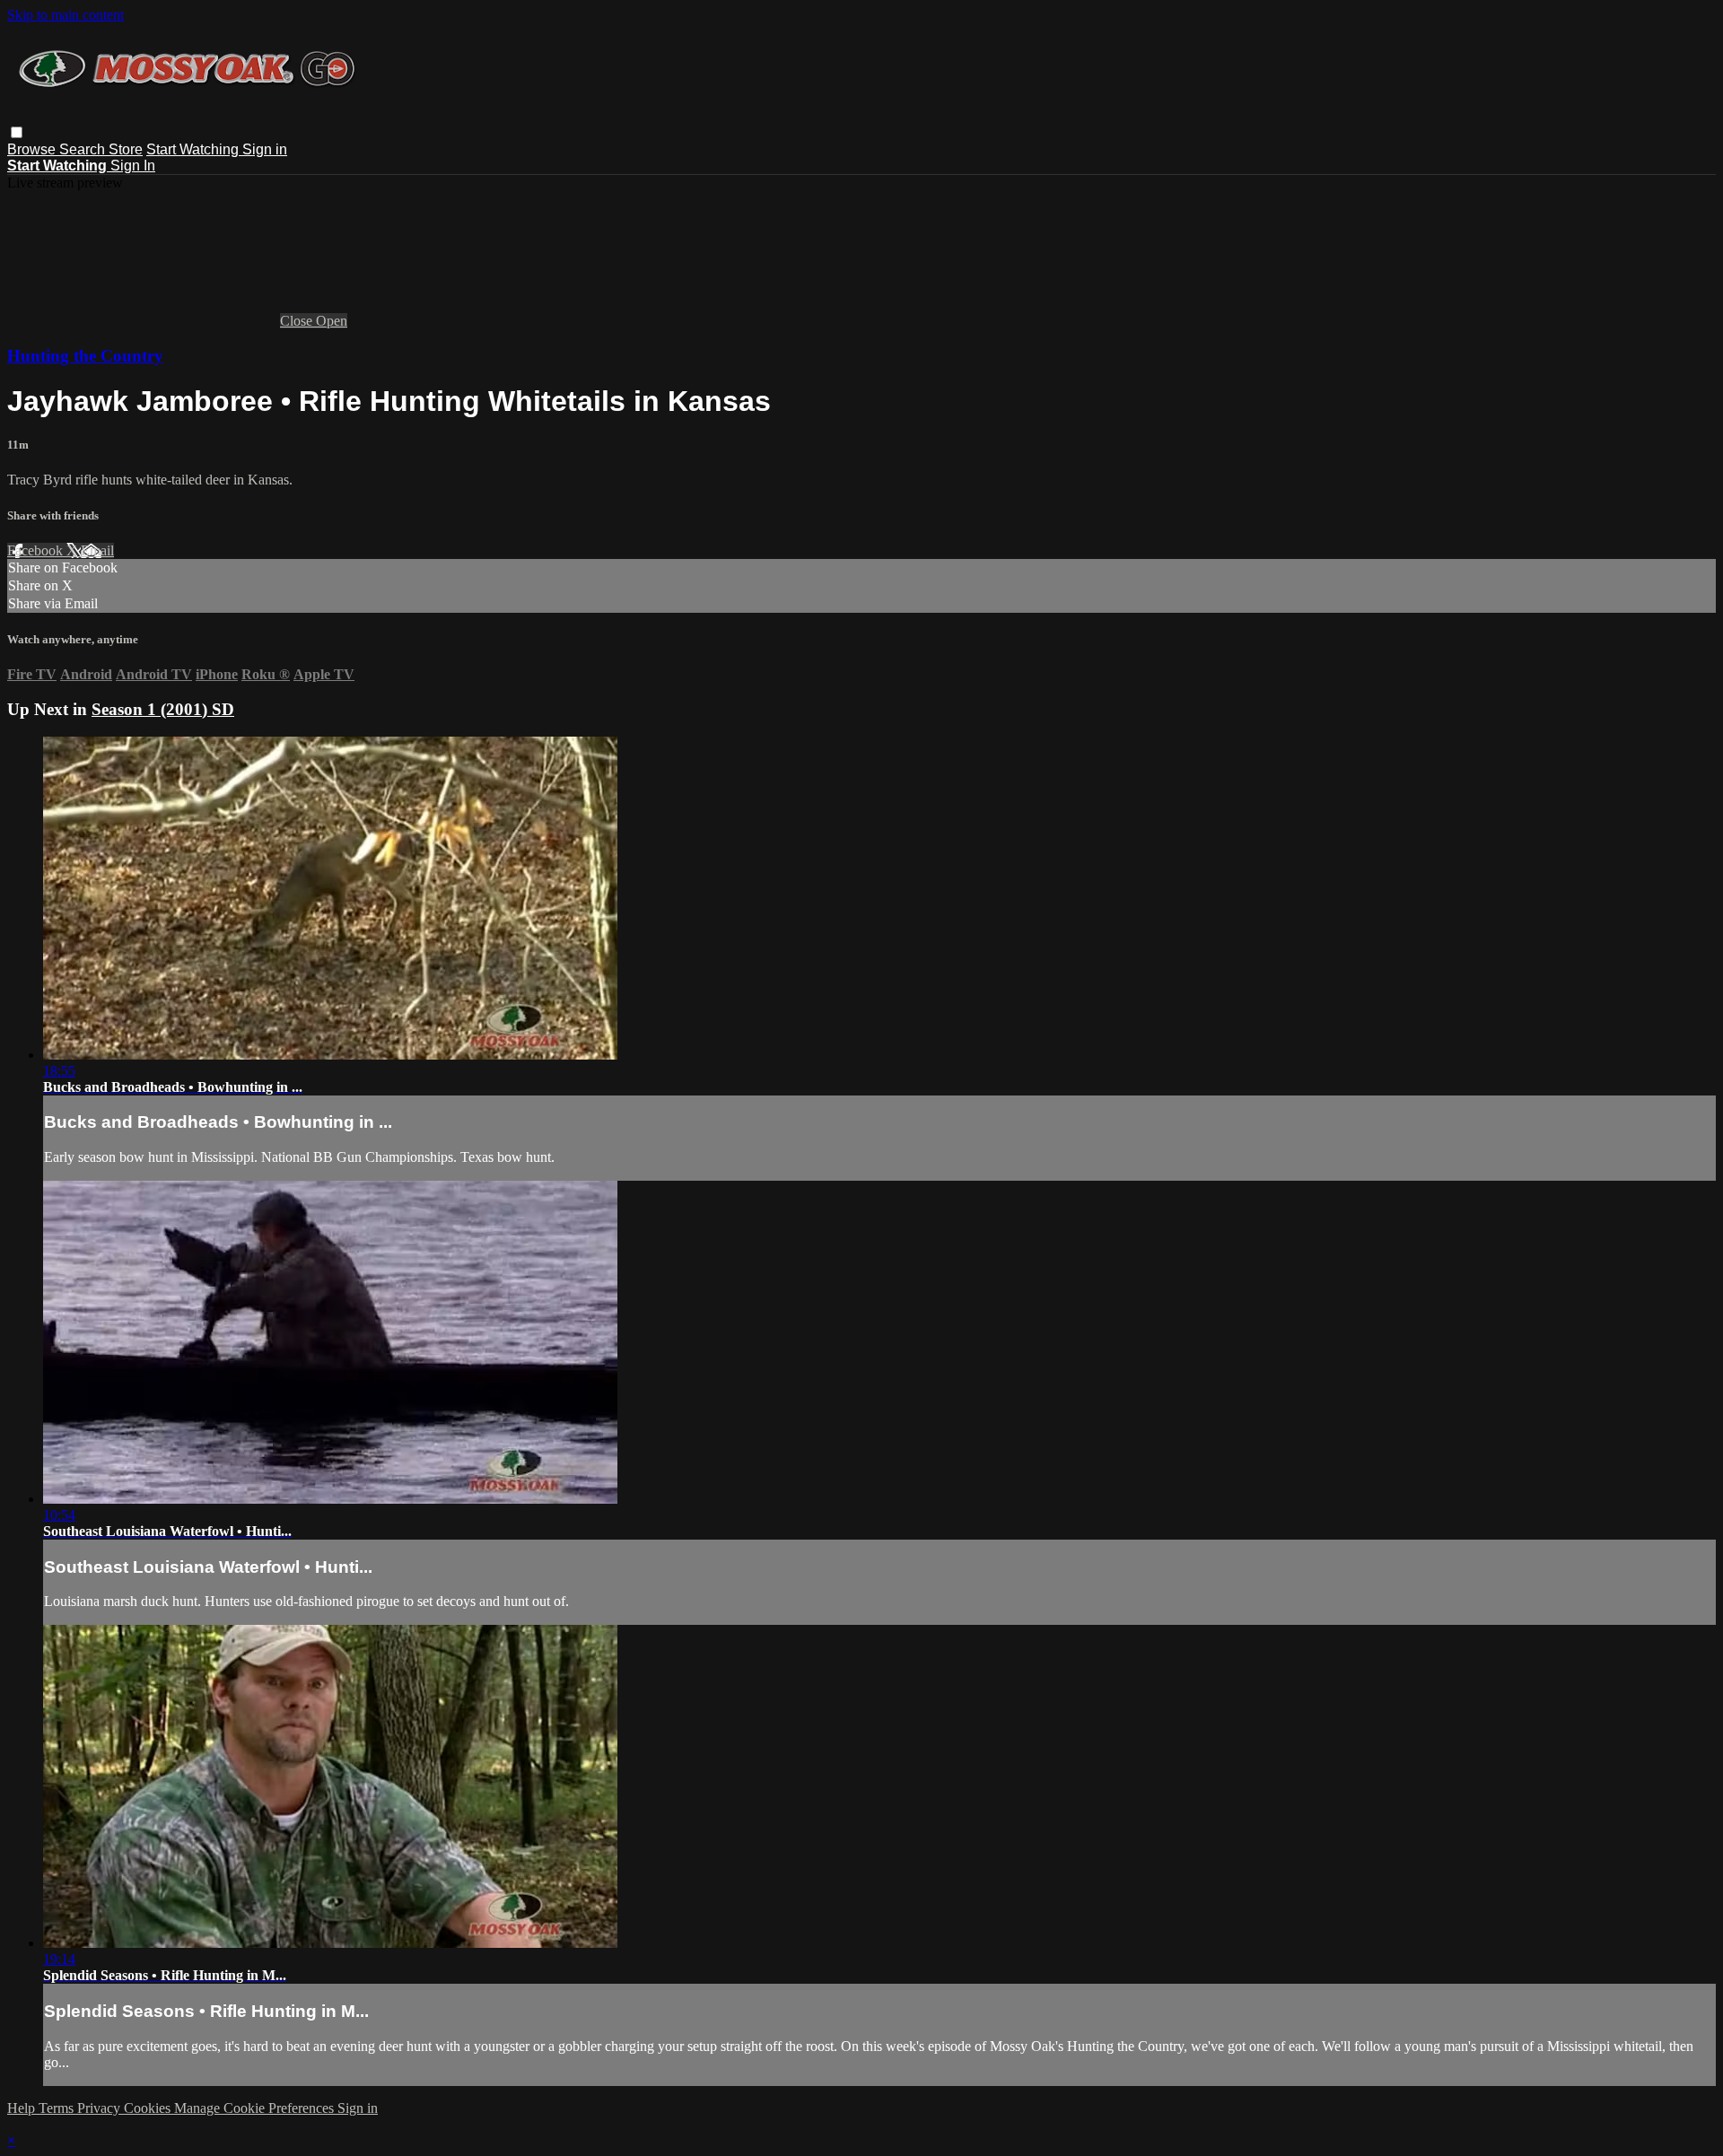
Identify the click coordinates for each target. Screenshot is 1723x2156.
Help (23, 2108)
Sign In (133, 166)
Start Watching (194, 149)
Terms (58, 2108)
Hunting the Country (85, 356)
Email (97, 550)
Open (332, 321)
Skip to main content (66, 15)
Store (126, 149)
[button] (17, 132)
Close (298, 321)
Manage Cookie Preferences (256, 2108)
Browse (33, 149)
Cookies (149, 2108)
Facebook (37, 550)
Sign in (265, 149)
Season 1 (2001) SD (163, 709)
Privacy (101, 2108)
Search (84, 149)
